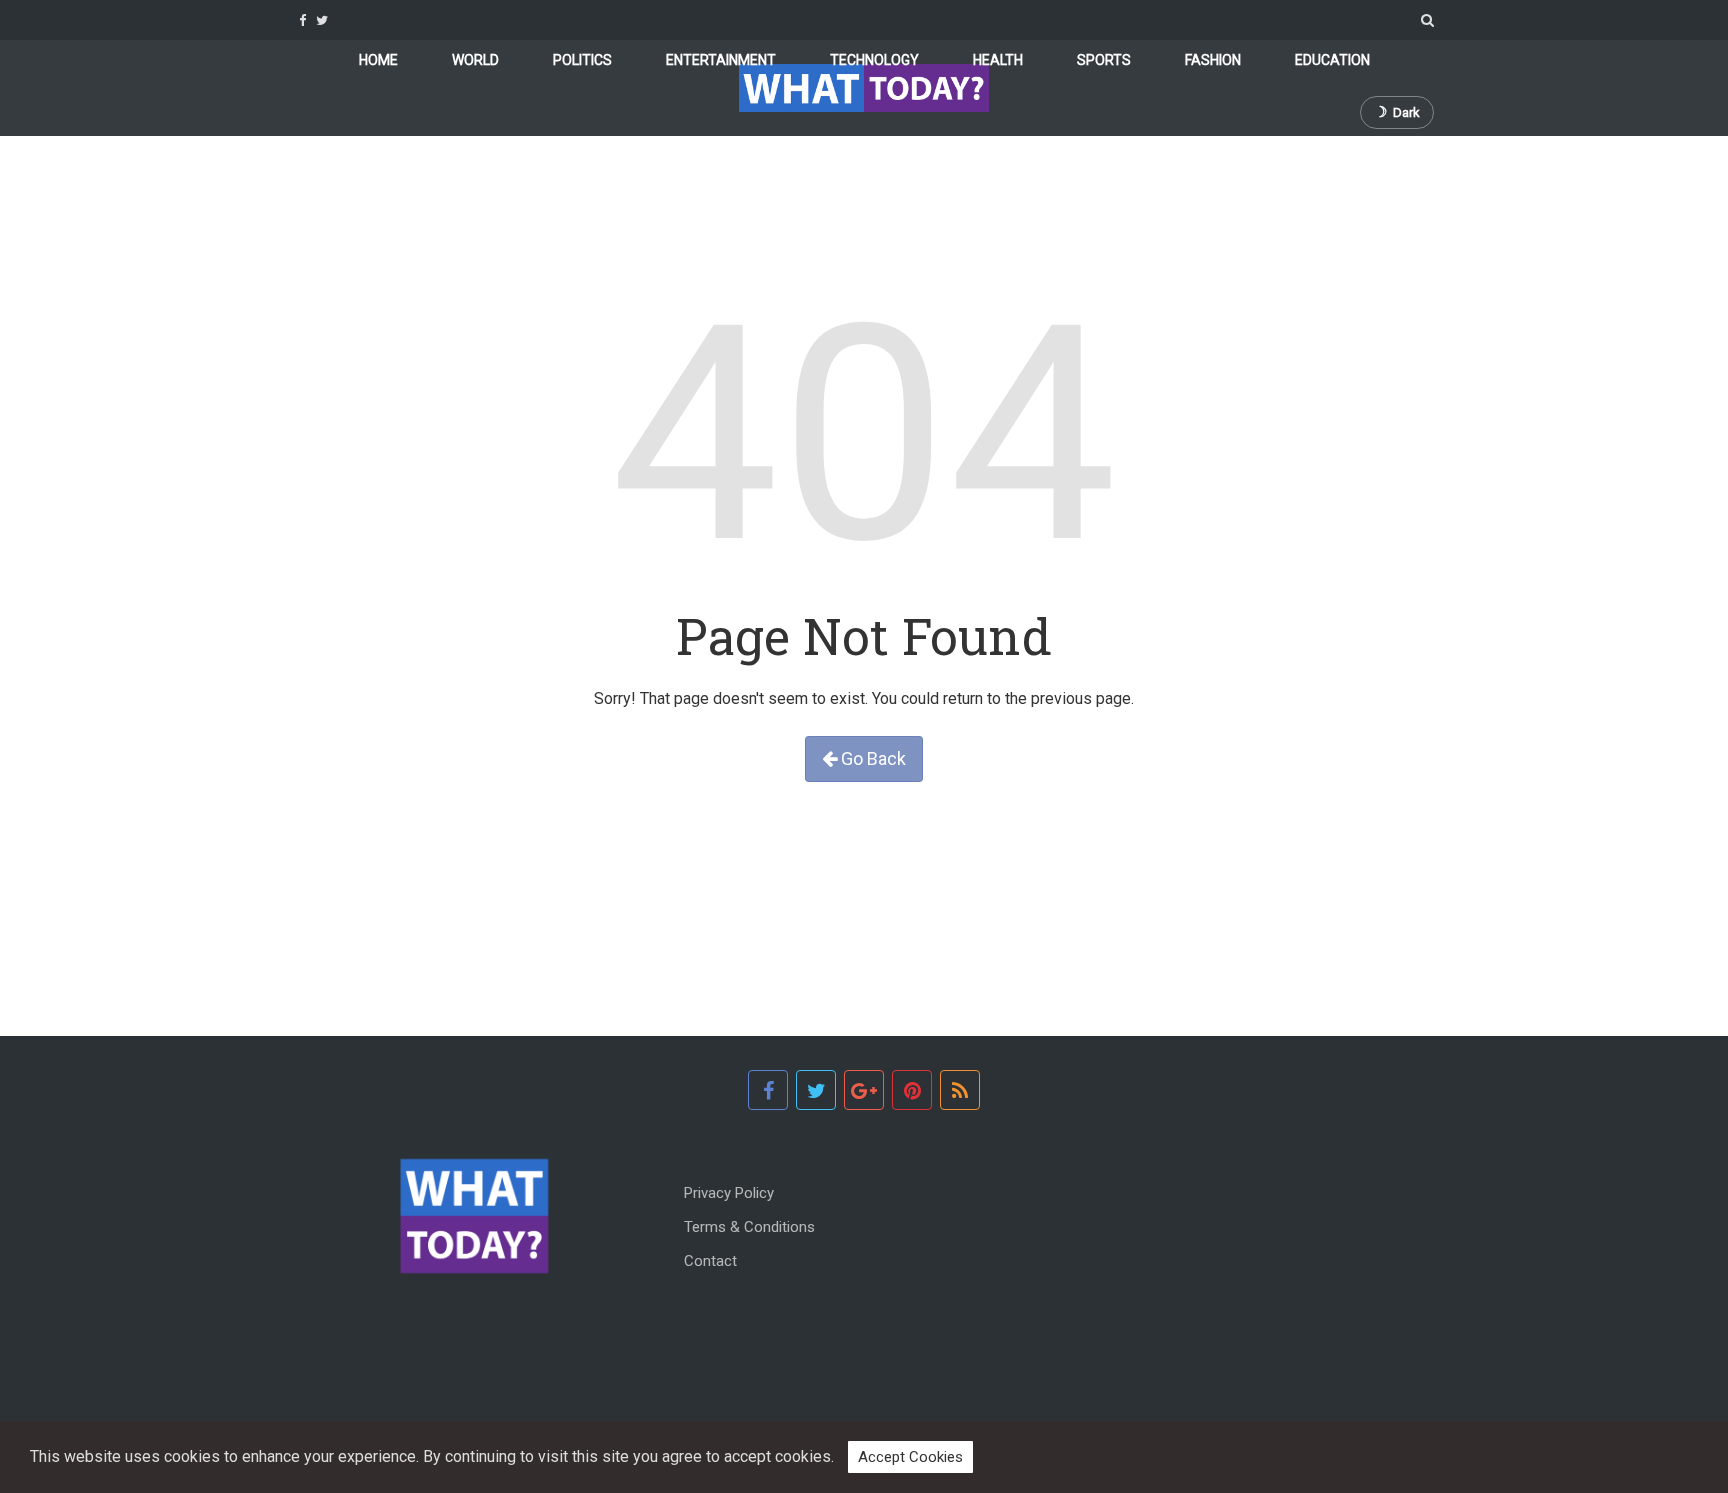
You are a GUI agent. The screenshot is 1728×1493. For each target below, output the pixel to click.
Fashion (1213, 60)
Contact (710, 1261)
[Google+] (864, 1090)
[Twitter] (322, 20)
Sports (1104, 60)
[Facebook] (302, 20)
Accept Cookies (910, 1457)
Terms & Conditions (749, 1227)
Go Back (871, 758)
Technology (874, 60)
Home (378, 60)
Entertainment (721, 60)
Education (1332, 60)
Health (998, 60)
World (475, 60)
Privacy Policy (729, 1193)
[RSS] (960, 1090)
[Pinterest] (912, 1090)
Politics (582, 60)
